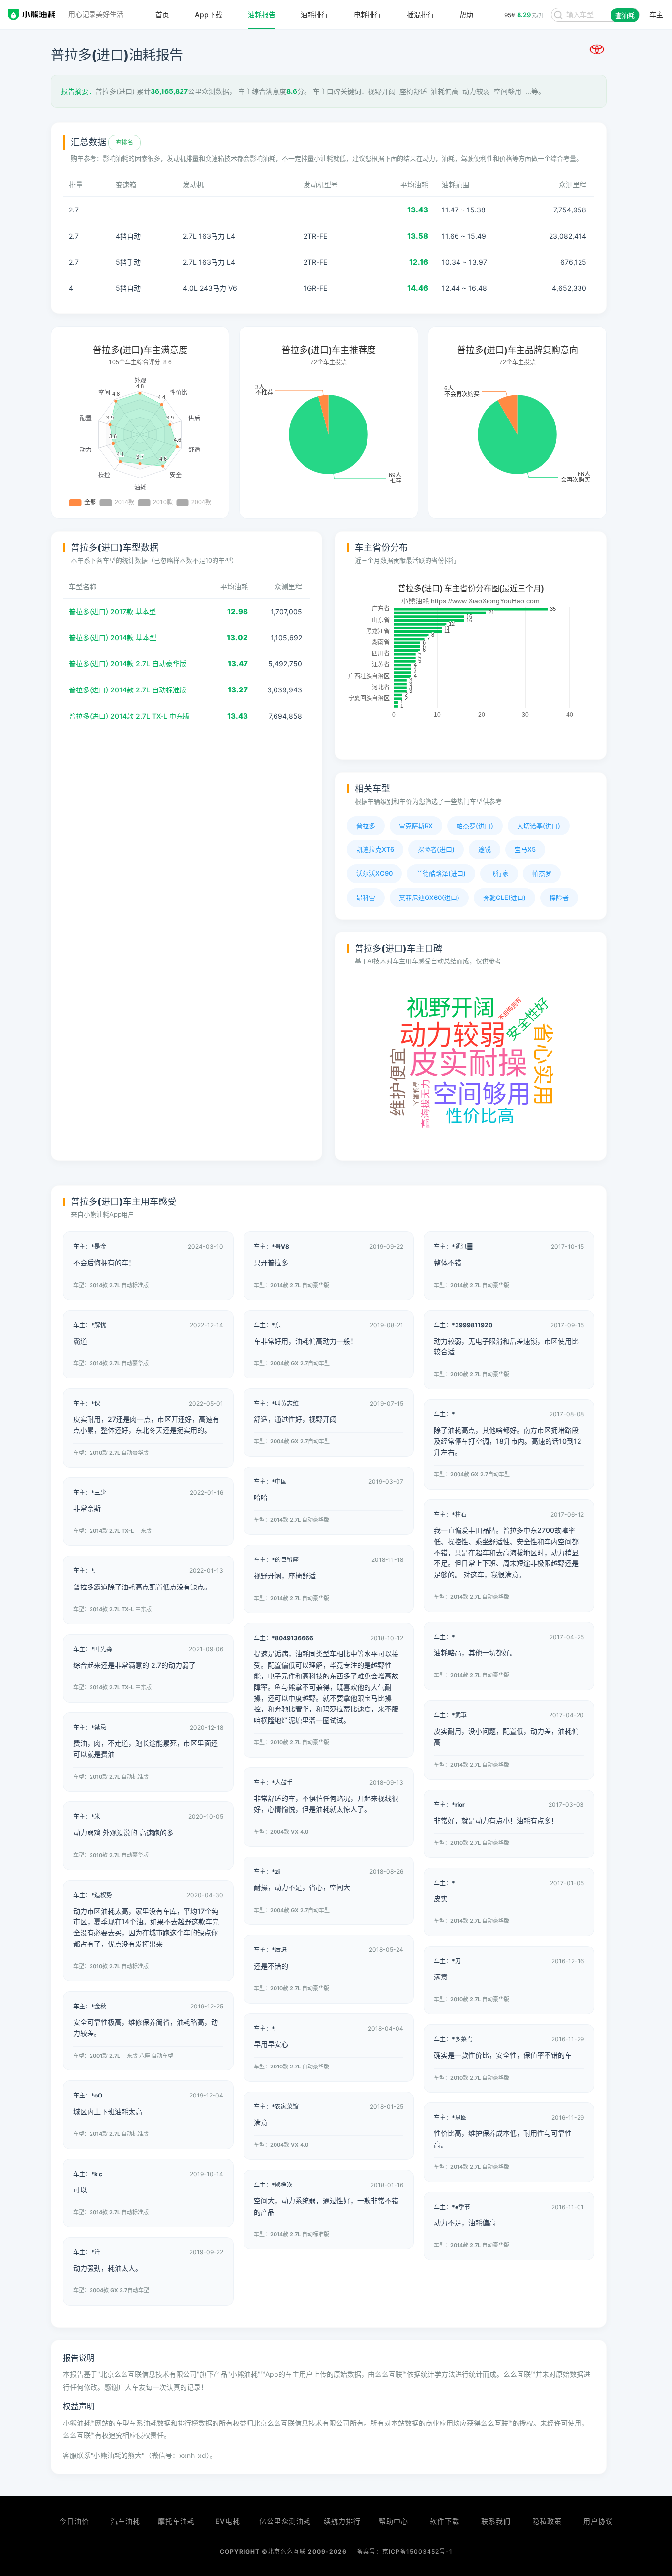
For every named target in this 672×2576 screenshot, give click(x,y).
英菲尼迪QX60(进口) (429, 898)
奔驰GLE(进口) (504, 898)
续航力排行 (342, 2521)
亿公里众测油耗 (285, 2521)
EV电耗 (228, 2521)
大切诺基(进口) (539, 826)
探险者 (559, 898)
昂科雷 (366, 898)
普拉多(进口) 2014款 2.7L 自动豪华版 (128, 664)
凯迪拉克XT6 (375, 849)
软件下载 (445, 2521)
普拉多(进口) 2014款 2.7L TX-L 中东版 (129, 716)
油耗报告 (262, 15)
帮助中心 (394, 2521)
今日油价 (74, 2521)
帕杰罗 (542, 873)
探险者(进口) (436, 849)
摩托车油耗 (176, 2521)
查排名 (124, 142)
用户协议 (598, 2521)
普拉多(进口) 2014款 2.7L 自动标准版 (128, 690)
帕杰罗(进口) (475, 826)
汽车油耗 (125, 2521)
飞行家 (499, 873)
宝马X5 (525, 849)
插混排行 (421, 15)
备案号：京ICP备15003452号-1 (405, 2552)
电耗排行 (367, 15)
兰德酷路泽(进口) (441, 873)
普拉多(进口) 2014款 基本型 (113, 638)
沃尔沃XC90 (374, 873)
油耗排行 (314, 15)
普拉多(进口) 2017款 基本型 (112, 612)
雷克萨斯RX (416, 826)
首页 (162, 15)
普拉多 (366, 826)
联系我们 (496, 2521)
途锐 (485, 849)
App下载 (209, 15)
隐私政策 (547, 2521)
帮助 (466, 15)
